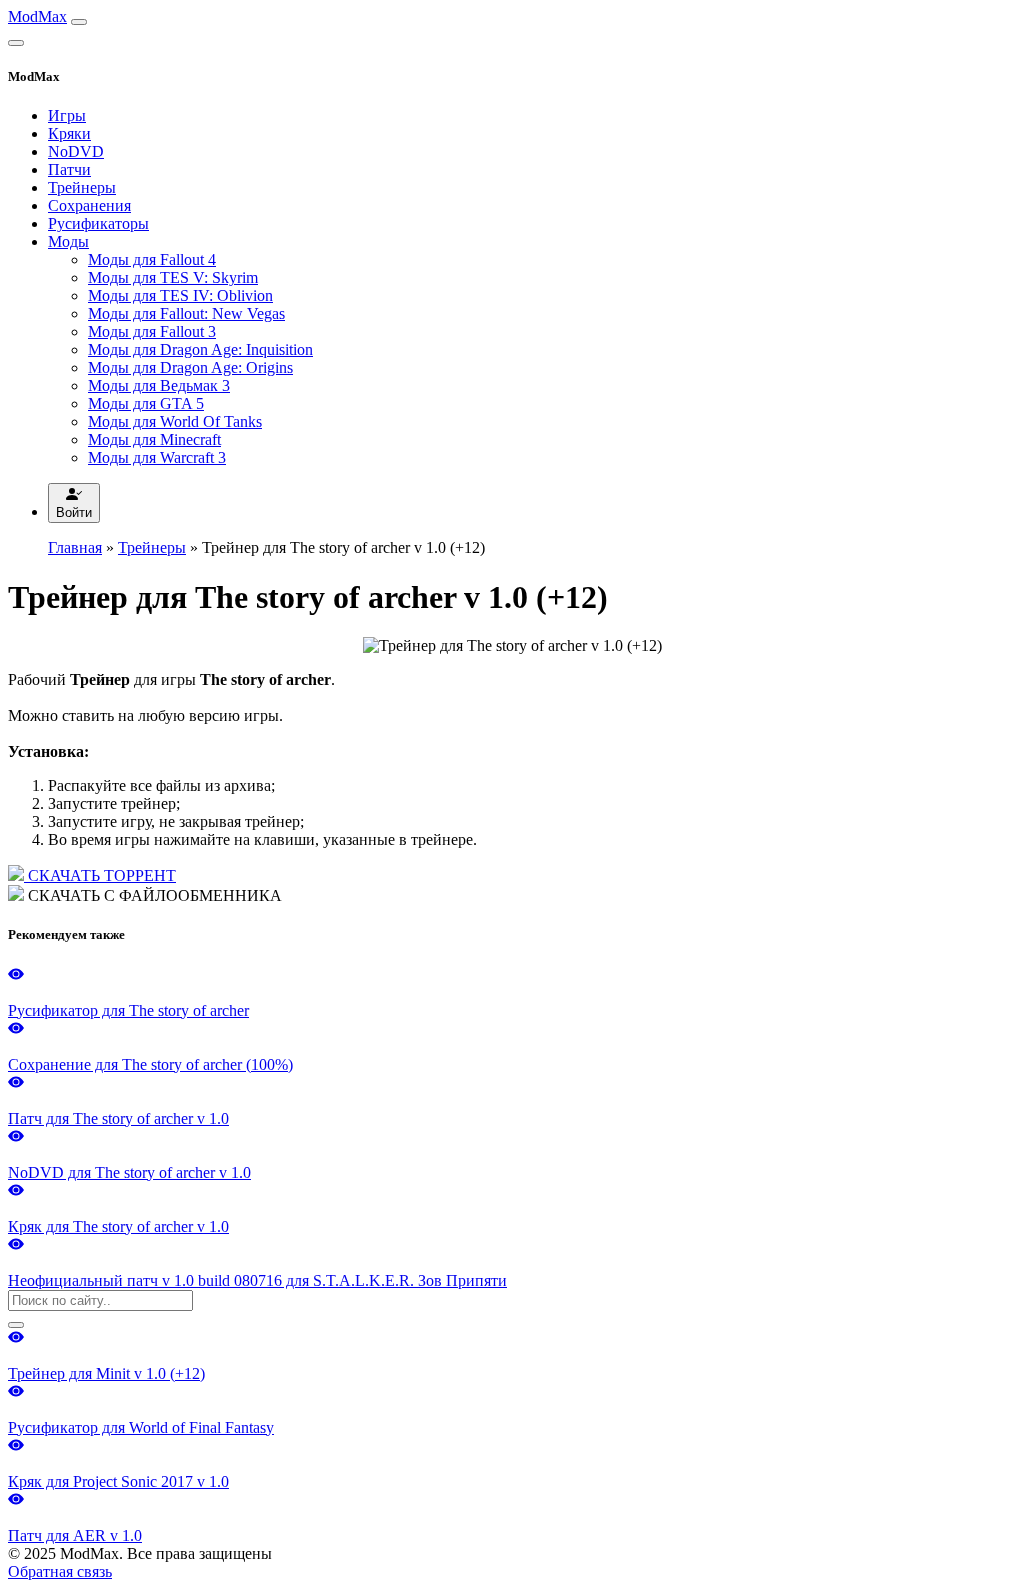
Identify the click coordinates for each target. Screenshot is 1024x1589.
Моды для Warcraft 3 (157, 457)
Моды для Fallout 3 (152, 331)
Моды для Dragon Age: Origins (190, 367)
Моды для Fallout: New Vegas (186, 313)
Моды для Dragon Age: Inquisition (200, 349)
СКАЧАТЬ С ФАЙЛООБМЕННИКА (153, 895)
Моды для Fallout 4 (152, 259)
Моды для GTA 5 (146, 403)
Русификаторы (98, 223)
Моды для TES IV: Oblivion (180, 295)
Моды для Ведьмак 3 (159, 385)
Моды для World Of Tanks (175, 421)
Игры (67, 115)
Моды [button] (68, 241)
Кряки (69, 133)
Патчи (69, 169)
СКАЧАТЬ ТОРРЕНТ (100, 875)
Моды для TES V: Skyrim (173, 277)
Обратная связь (60, 1571)
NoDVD (76, 151)
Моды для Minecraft (154, 439)
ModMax (37, 16)
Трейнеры (82, 187)
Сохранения (89, 205)
